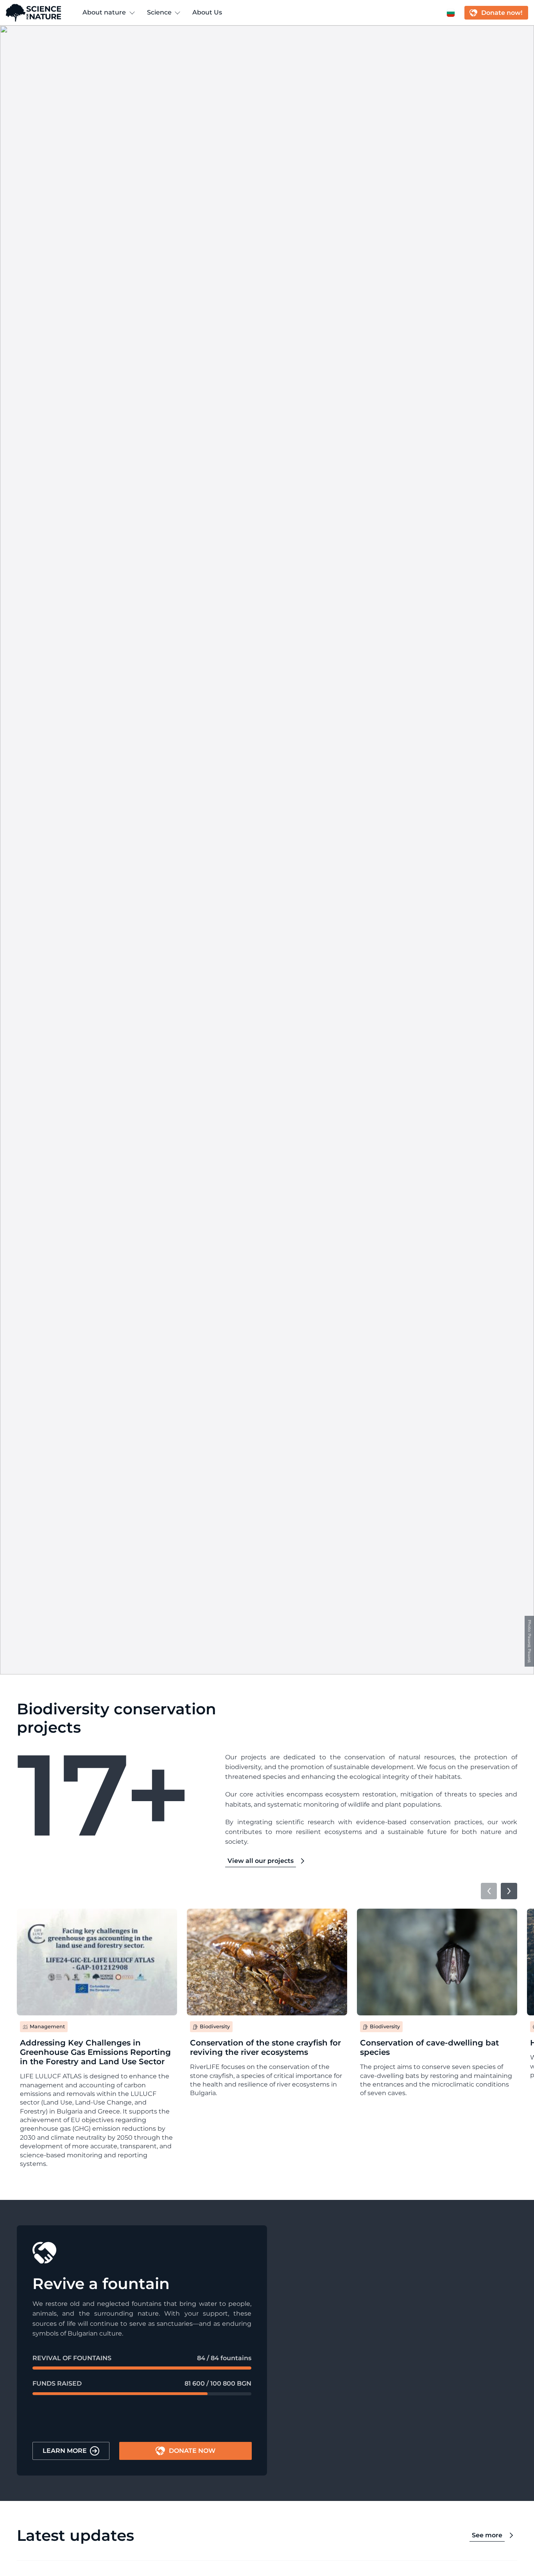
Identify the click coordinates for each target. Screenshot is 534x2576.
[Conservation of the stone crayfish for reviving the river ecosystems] (267, 1962)
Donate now (192, 2451)
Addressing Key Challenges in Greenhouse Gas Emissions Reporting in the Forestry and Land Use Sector (95, 2052)
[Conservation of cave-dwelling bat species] (437, 1962)
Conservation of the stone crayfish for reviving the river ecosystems (265, 2047)
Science (159, 12)
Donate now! (502, 13)
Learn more (65, 2451)
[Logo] (33, 13)
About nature (104, 12)
